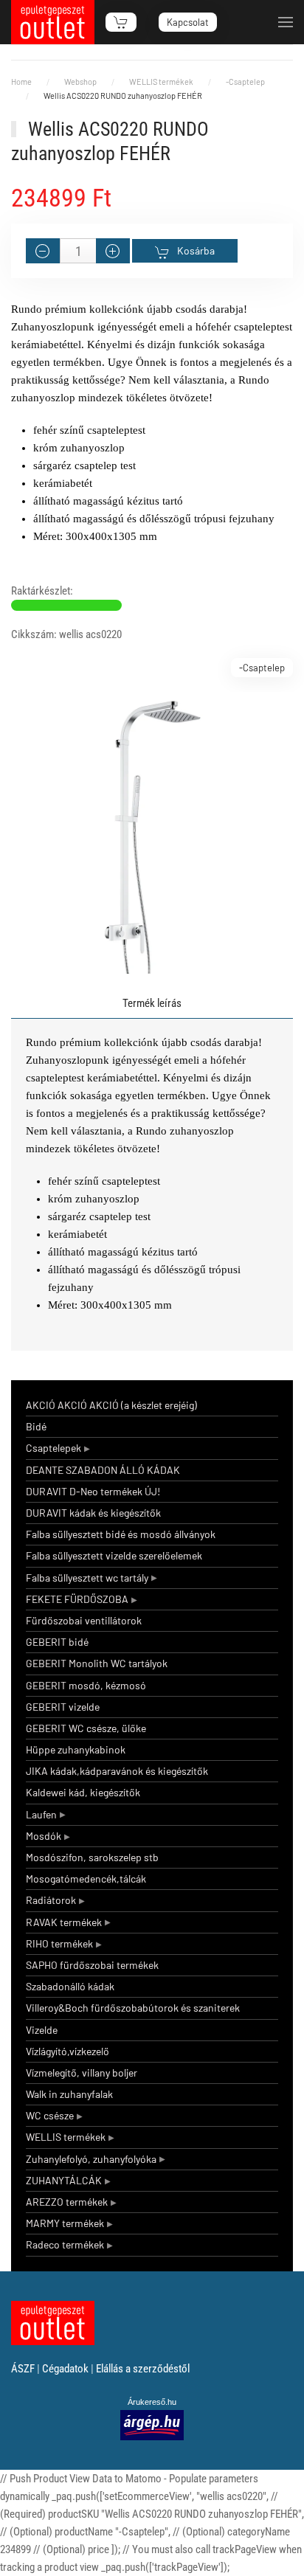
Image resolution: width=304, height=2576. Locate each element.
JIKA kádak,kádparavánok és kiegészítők (117, 1771)
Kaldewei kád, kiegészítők (83, 1792)
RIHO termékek (59, 1943)
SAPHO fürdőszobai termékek (92, 1965)
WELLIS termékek (66, 2137)
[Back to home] (53, 22)
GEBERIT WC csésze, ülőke (86, 1728)
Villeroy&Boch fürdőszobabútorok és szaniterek (133, 2008)
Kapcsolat (188, 22)
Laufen (41, 1814)
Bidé (36, 1426)
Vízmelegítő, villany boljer (82, 2073)
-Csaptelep (262, 668)
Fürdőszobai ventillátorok (84, 1620)
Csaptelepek (53, 1448)
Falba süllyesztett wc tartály (87, 1578)
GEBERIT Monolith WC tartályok (97, 1663)
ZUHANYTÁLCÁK (64, 2180)
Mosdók (44, 1836)
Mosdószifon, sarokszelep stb (92, 1857)
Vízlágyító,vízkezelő (68, 2051)
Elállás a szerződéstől (143, 2369)
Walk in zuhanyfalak (69, 2094)
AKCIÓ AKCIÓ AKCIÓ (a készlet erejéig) (111, 1405)
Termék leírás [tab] (152, 1003)
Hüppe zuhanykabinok (76, 1749)
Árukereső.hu (152, 2402)
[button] (286, 22)
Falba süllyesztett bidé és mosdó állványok (121, 1534)
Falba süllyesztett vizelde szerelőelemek (114, 1555)
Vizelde (42, 2030)
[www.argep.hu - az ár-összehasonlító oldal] (152, 2424)
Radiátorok (51, 1900)
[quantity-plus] (113, 251)
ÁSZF (23, 2369)
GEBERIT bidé (57, 1642)
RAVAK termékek (64, 1922)
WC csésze (50, 2115)
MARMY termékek (65, 2223)
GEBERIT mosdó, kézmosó (86, 1685)
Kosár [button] (121, 22)
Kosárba (196, 250)
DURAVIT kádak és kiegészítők (93, 1513)
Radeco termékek (65, 2244)
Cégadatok (65, 2369)
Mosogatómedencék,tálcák (86, 1879)
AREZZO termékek (67, 2202)
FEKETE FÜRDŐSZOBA (77, 1599)
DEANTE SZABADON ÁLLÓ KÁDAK (103, 1470)
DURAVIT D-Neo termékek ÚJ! (93, 1491)
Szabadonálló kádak (70, 1986)
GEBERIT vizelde (63, 1707)
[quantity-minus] (43, 251)
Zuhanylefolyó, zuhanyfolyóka (91, 2159)
